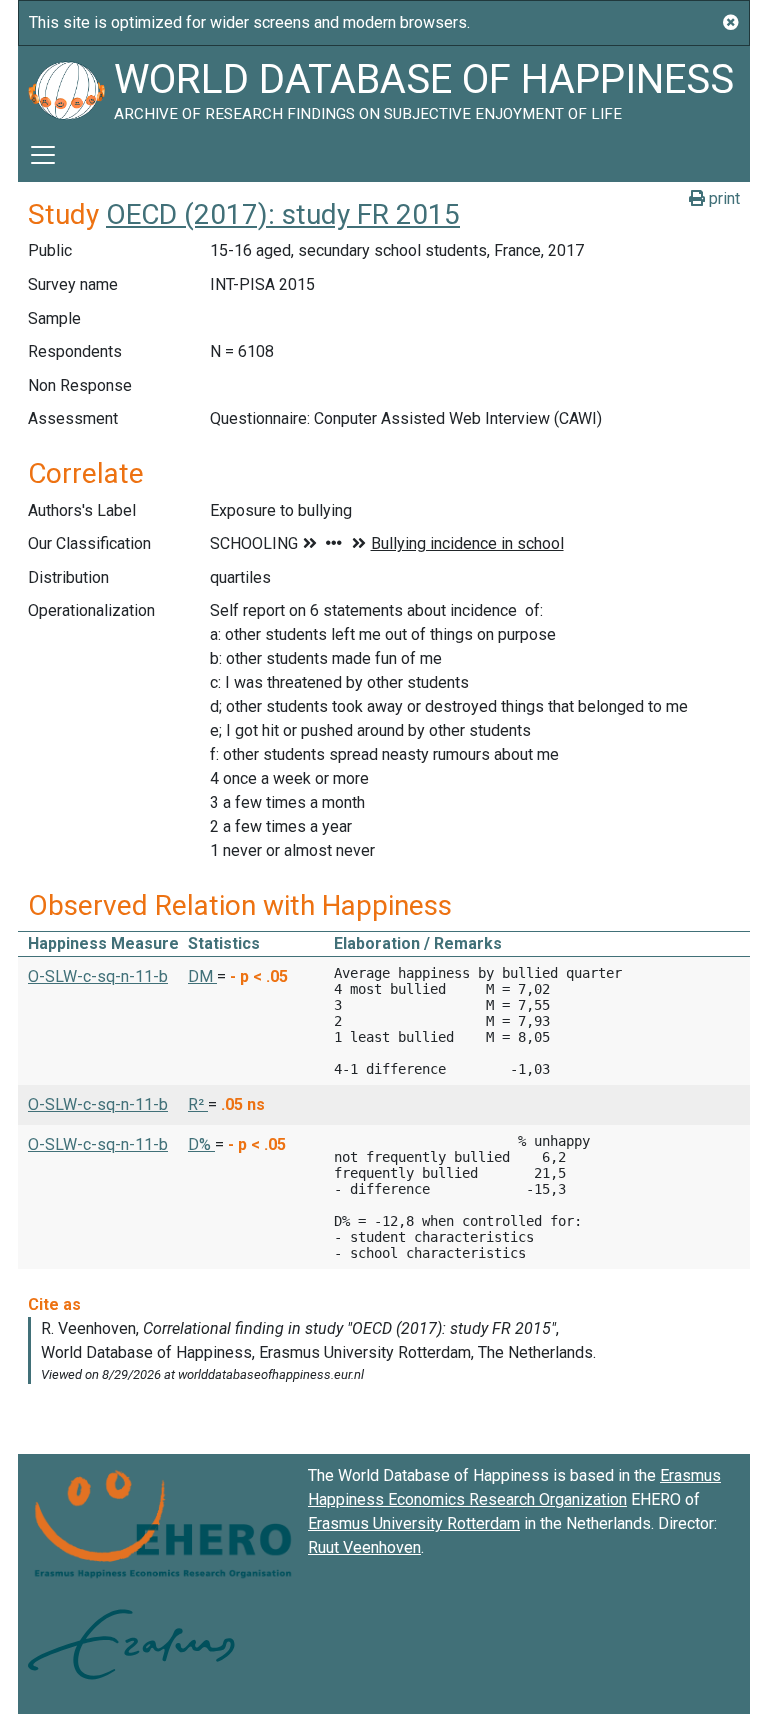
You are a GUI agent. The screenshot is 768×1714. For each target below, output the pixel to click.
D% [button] (201, 1144)
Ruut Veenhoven (364, 1547)
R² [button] (198, 1104)
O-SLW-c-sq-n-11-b (98, 976)
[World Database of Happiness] (66, 87)
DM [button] (202, 976)
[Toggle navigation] (43, 155)
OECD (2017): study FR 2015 (283, 214)
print (722, 198)
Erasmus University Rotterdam (414, 1523)
